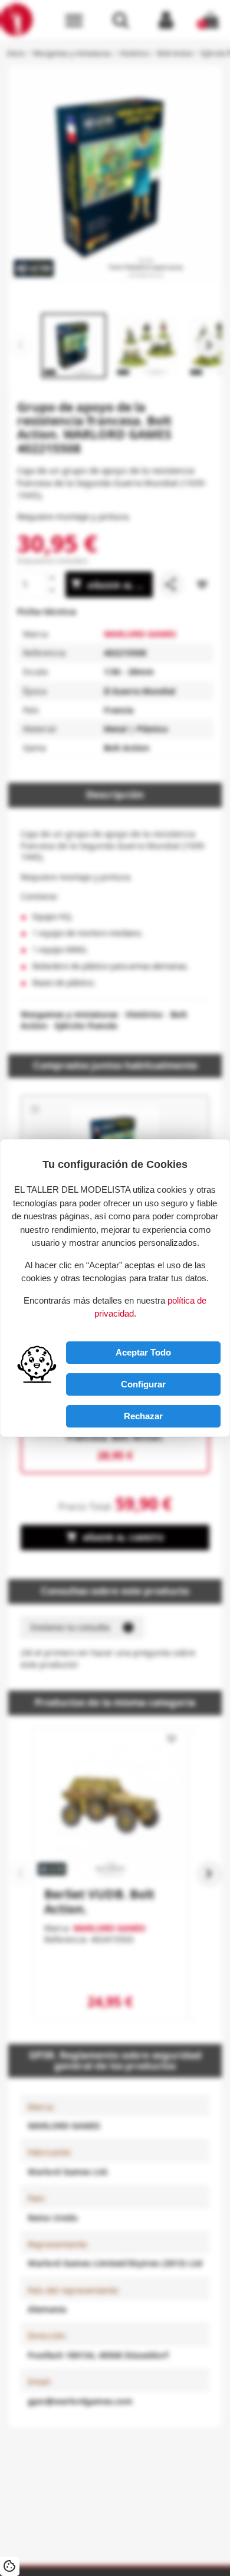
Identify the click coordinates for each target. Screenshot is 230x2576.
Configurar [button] (143, 1384)
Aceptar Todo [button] (143, 1352)
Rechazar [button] (143, 1416)
